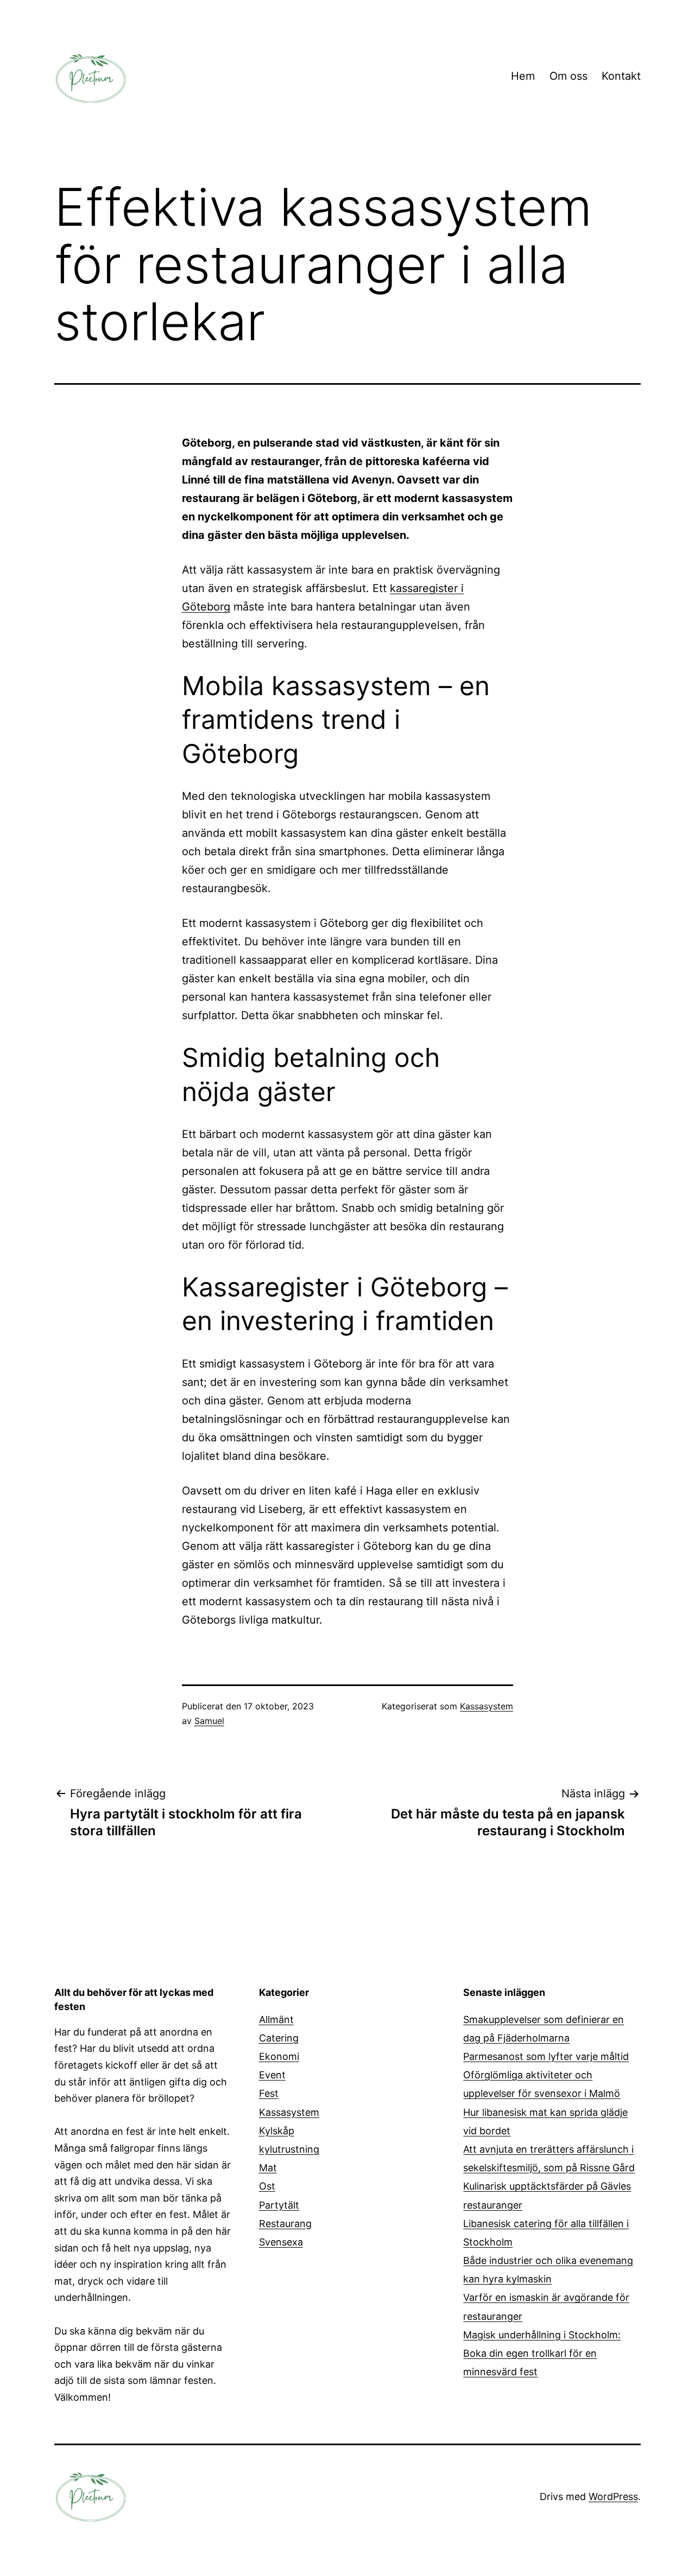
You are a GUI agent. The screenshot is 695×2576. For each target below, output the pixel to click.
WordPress (613, 2497)
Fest (269, 2093)
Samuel (209, 1721)
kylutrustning (289, 2149)
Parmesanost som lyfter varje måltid (546, 2056)
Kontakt (621, 76)
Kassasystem (486, 1706)
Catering (279, 2038)
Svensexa (281, 2242)
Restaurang (285, 2224)
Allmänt (276, 2020)
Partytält (279, 2205)
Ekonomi (279, 2056)
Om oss (568, 76)
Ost (267, 2186)
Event (272, 2075)
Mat (268, 2168)
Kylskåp (277, 2131)
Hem (523, 76)
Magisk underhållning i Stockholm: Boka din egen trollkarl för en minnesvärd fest (542, 2353)
